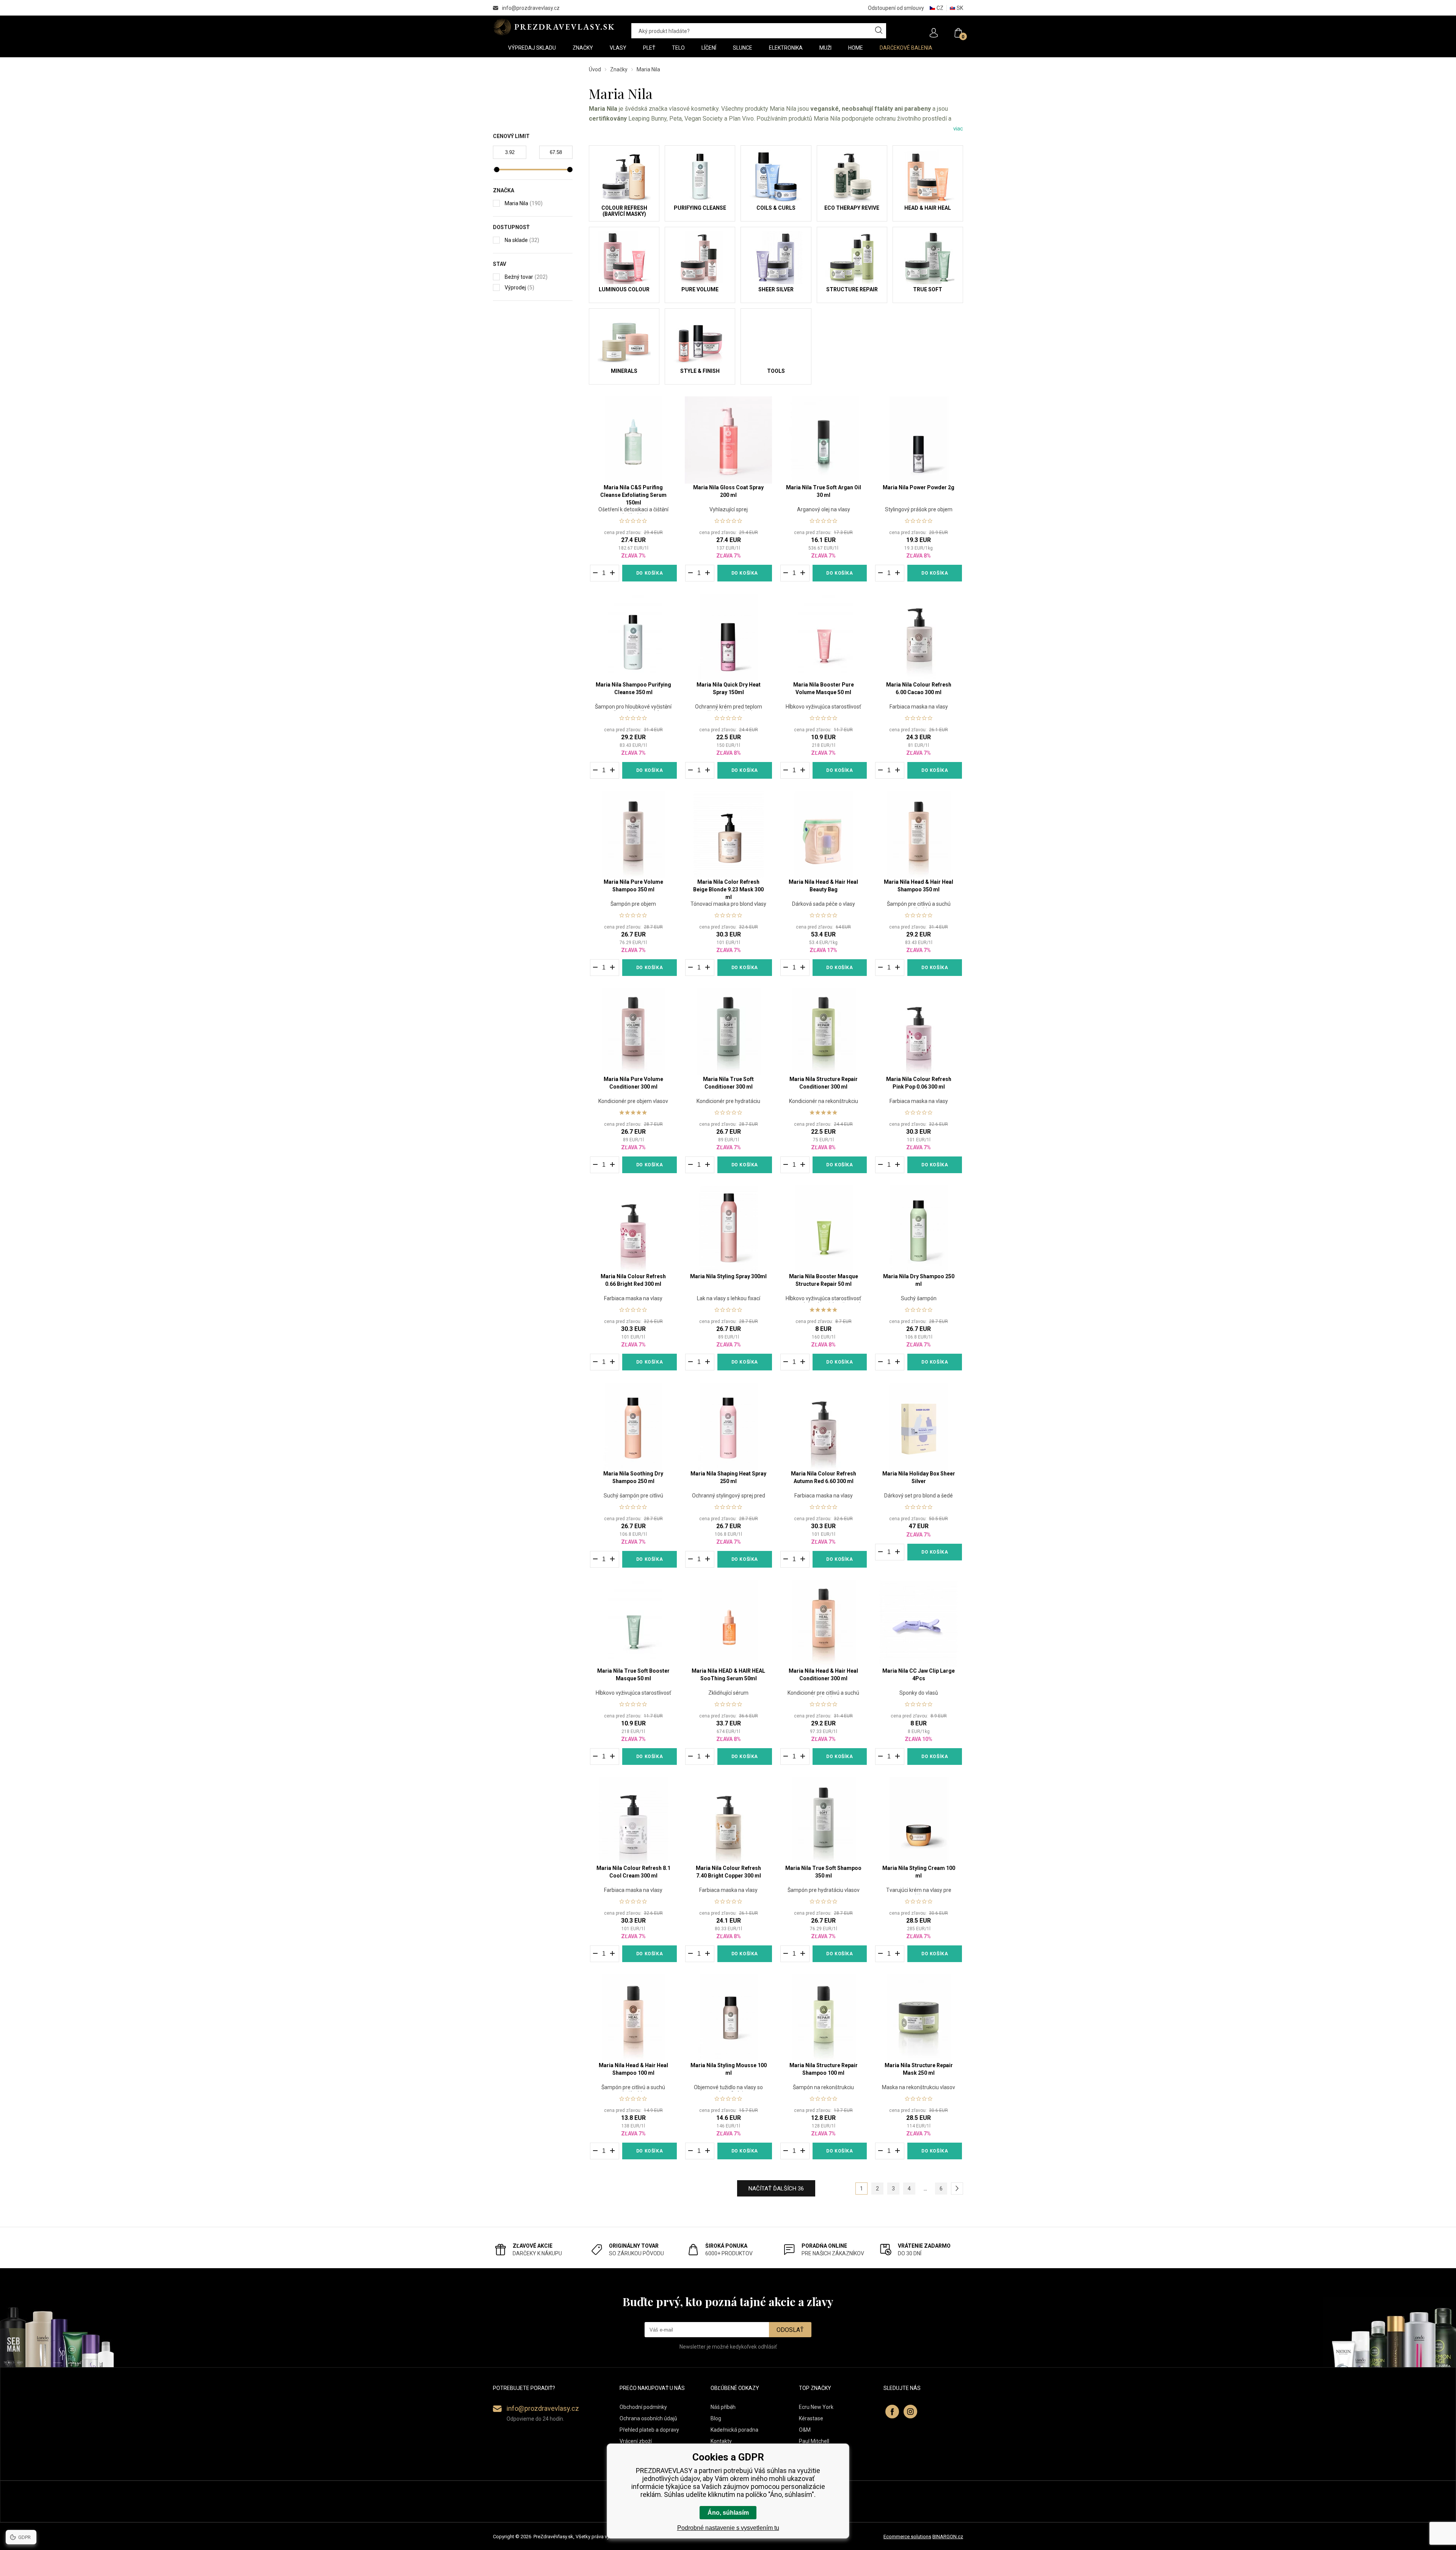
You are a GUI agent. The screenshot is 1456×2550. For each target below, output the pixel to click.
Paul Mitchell (814, 2441)
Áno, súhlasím (728, 2513)
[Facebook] (892, 2412)
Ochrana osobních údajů (648, 2418)
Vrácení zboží (636, 2441)
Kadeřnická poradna (734, 2430)
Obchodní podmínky (643, 2407)
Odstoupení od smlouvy (896, 8)
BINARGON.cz (948, 2537)
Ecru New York (816, 2407)
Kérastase (811, 2418)
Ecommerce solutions (907, 2537)
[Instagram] (910, 2412)
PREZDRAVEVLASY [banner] (555, 27)
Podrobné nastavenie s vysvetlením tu (728, 2528)
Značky (619, 69)
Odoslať (790, 2330)
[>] (957, 2189)
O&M (805, 2430)
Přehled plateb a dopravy (649, 2430)
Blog (716, 2418)
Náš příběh (723, 2407)
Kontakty (721, 2441)
